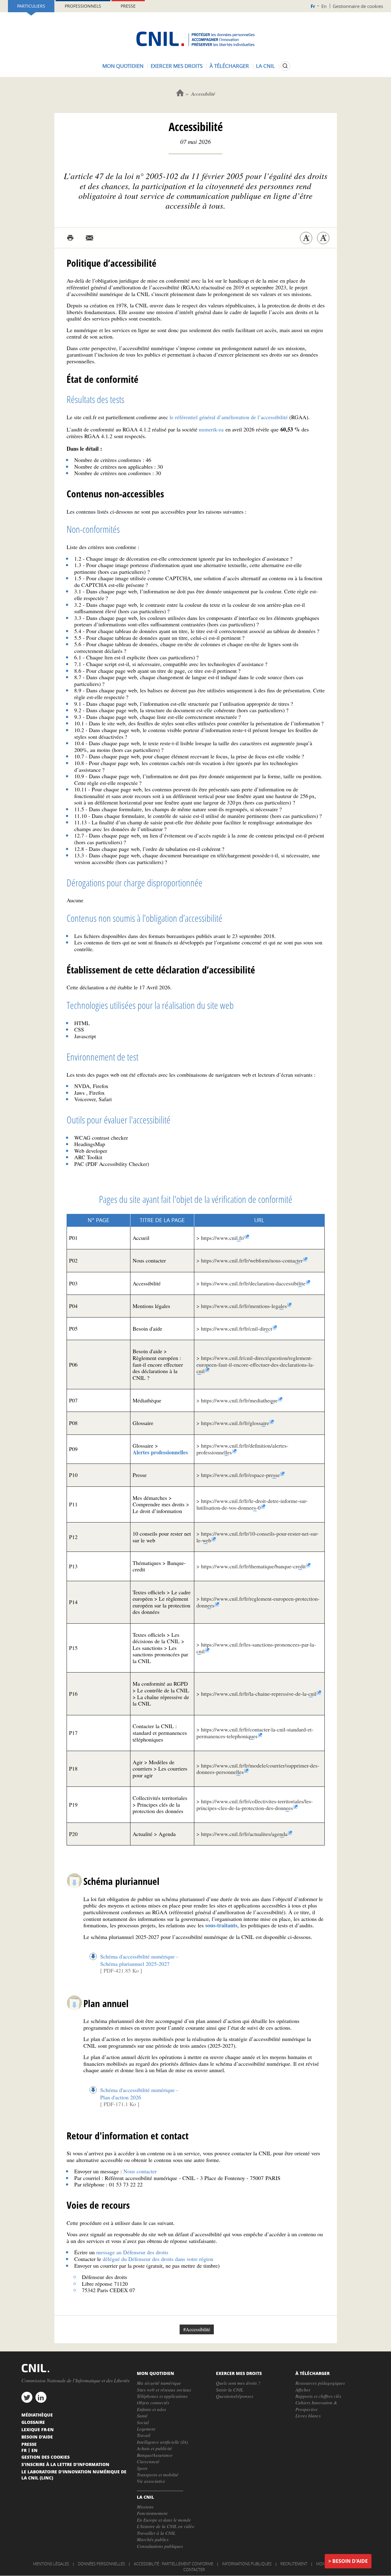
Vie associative (151, 2481)
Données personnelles (101, 2564)
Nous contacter (140, 2171)
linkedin (41, 2397)
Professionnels (83, 6)
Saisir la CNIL (230, 2390)
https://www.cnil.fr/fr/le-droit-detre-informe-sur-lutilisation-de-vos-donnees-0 (252, 1504)
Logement (146, 2429)
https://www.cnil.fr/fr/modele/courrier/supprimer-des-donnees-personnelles (258, 1769)
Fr (313, 6)
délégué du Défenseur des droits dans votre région (158, 2259)
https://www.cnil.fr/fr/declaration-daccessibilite (253, 1283)
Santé (142, 2416)
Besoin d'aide (350, 2561)
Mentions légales (51, 2564)
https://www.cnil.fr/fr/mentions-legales (244, 1306)
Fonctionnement (152, 2513)
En (324, 6)
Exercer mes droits (177, 66)
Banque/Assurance (155, 2455)
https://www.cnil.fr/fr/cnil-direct (237, 1328)
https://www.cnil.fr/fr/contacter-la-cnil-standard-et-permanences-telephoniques (255, 1733)
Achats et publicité (154, 2448)
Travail (144, 2435)
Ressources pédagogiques (320, 2383)
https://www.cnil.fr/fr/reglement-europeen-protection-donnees (258, 1602)
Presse (128, 6)
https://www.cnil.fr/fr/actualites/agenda (244, 1834)
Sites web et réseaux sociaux (164, 2390)
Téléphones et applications (162, 2396)
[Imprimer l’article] (70, 238)
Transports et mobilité (158, 2475)
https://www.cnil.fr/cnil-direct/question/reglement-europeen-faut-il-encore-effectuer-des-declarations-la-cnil (255, 1364)
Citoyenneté (148, 2461)
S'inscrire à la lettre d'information (65, 2464)
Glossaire (33, 2422)
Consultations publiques (160, 2546)
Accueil (180, 93)
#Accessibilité (197, 2329)
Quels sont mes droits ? (238, 2383)
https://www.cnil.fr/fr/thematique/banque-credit (253, 1566)
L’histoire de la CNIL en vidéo (166, 2526)
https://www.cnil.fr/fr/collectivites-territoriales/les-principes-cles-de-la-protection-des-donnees (255, 1805)
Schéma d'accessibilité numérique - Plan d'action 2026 (139, 2094)
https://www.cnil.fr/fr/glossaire (235, 1423)
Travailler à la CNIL (156, 2533)
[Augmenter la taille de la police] (323, 238)
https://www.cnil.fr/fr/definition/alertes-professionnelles (242, 1449)
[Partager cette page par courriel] (90, 238)
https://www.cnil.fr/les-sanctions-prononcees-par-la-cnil (256, 1648)
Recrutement (294, 2564)
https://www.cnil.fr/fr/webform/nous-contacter (252, 1260)
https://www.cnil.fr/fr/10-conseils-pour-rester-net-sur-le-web (258, 1537)
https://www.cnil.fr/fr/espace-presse (240, 1475)
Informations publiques (247, 2564)
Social (143, 2422)
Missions (145, 2507)
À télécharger (229, 66)
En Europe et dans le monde (164, 2520)
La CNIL (265, 66)
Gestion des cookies (46, 2457)
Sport (142, 2468)
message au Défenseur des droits (132, 2252)
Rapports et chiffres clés (318, 2396)
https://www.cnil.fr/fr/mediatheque (239, 1400)
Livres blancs (308, 2416)
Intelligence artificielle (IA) (162, 2442)
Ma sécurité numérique (159, 2383)
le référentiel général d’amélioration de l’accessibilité (229, 417)
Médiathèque (37, 2415)
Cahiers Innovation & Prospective (316, 2406)
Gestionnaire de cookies (358, 6)
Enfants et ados (152, 2409)
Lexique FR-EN (38, 2429)
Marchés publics (153, 2539)
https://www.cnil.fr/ (223, 1238)
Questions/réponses (235, 2396)
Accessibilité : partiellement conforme (174, 2564)
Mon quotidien (123, 66)
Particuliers (31, 6)
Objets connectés (153, 2402)
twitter (27, 2397)
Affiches (303, 2390)
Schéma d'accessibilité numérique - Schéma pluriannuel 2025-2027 (139, 1960)
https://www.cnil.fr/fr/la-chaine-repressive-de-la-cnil (259, 1694)
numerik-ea (211, 429)
